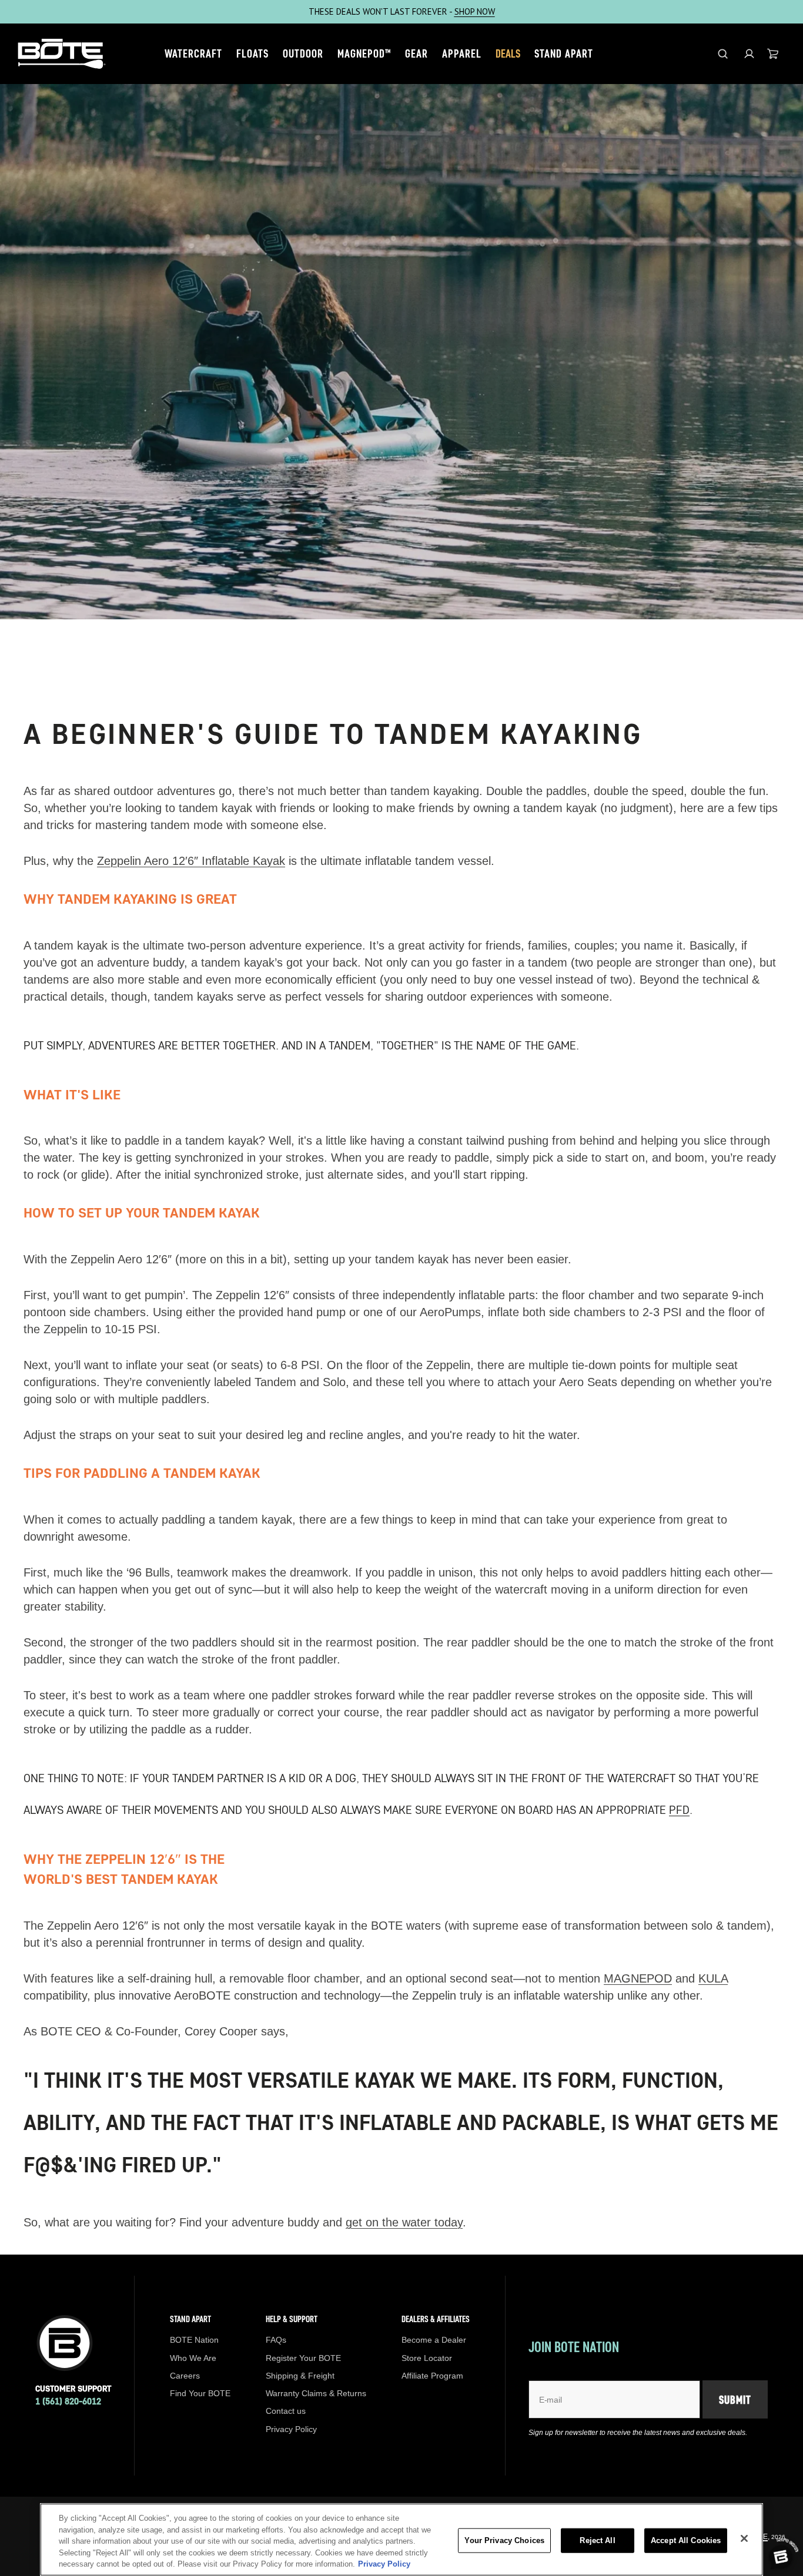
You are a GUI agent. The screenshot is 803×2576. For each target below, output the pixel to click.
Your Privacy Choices (504, 2540)
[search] (723, 54)
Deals (508, 53)
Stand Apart (564, 53)
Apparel (462, 53)
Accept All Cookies (686, 2540)
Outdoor (303, 53)
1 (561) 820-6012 (68, 2401)
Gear (416, 53)
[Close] (744, 2538)
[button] (749, 54)
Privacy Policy (384, 2564)
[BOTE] (62, 54)
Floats (252, 53)
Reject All (597, 2540)
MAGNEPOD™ (364, 53)
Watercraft (193, 53)
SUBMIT (735, 2400)
